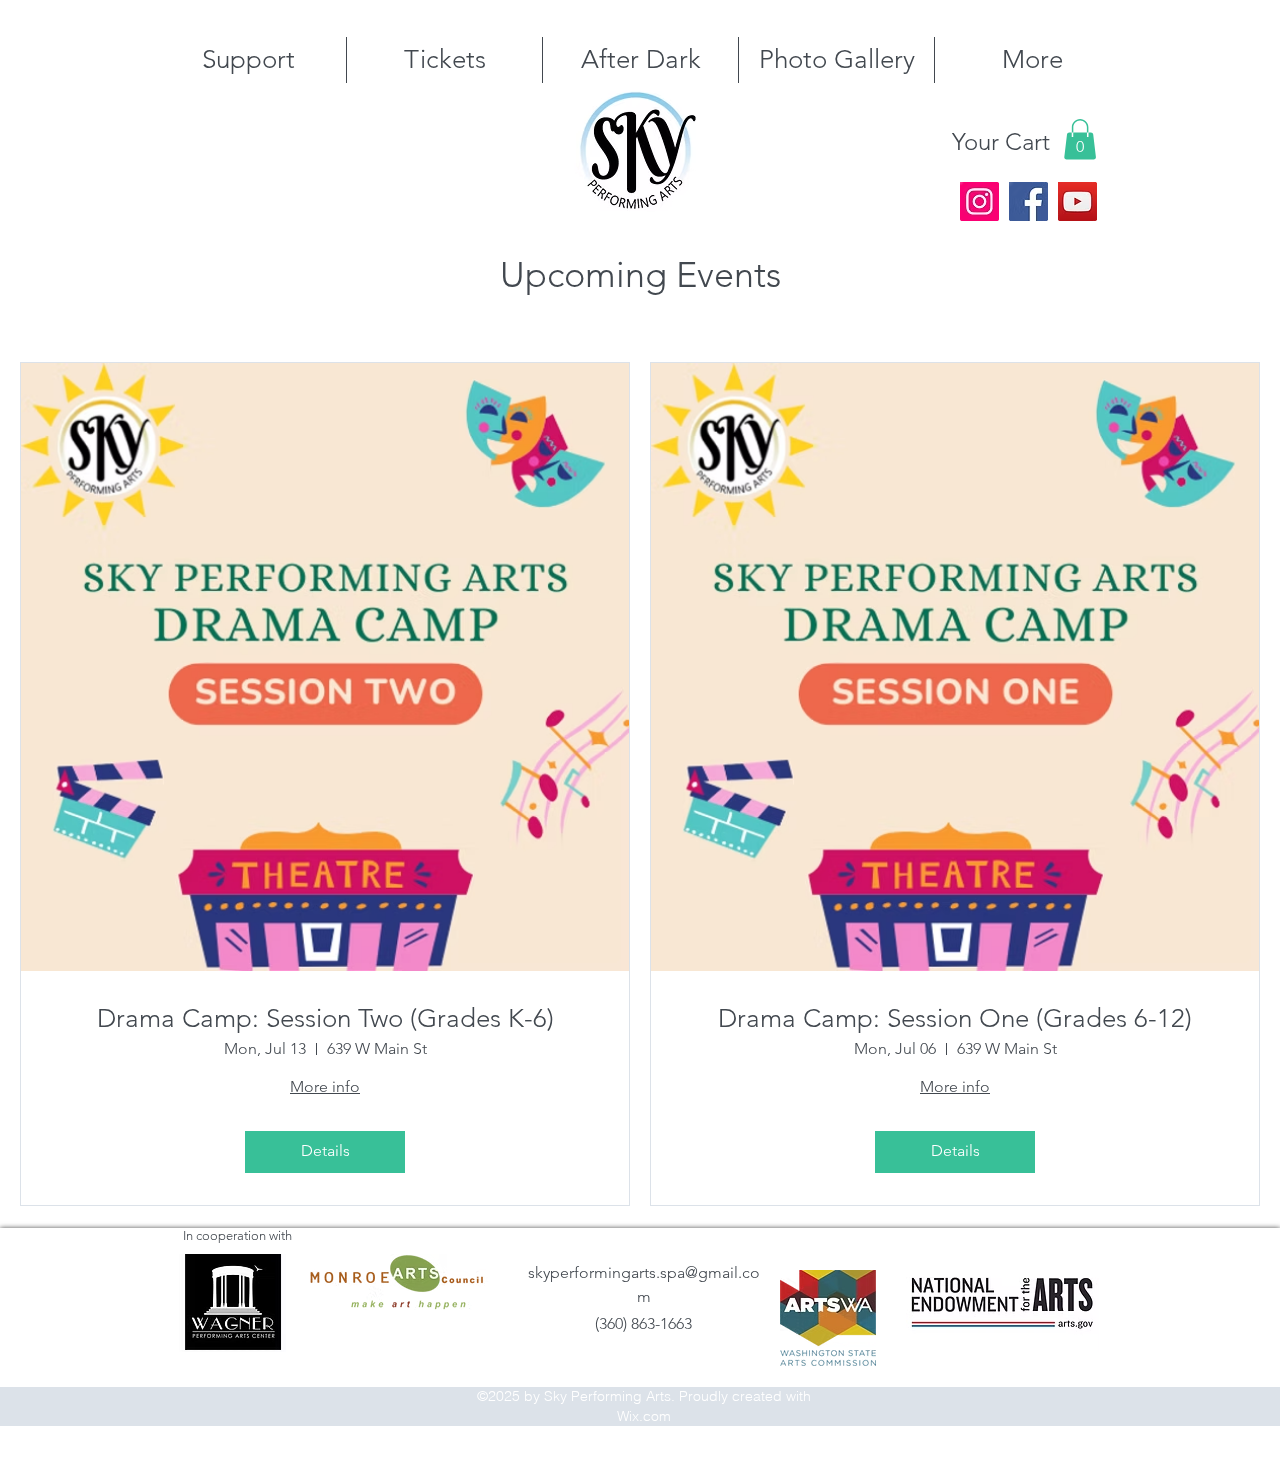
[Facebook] (1028, 201)
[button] (1080, 139)
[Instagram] (979, 201)
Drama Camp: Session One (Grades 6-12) (955, 1018)
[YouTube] (1077, 201)
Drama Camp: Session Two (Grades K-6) (325, 1018)
